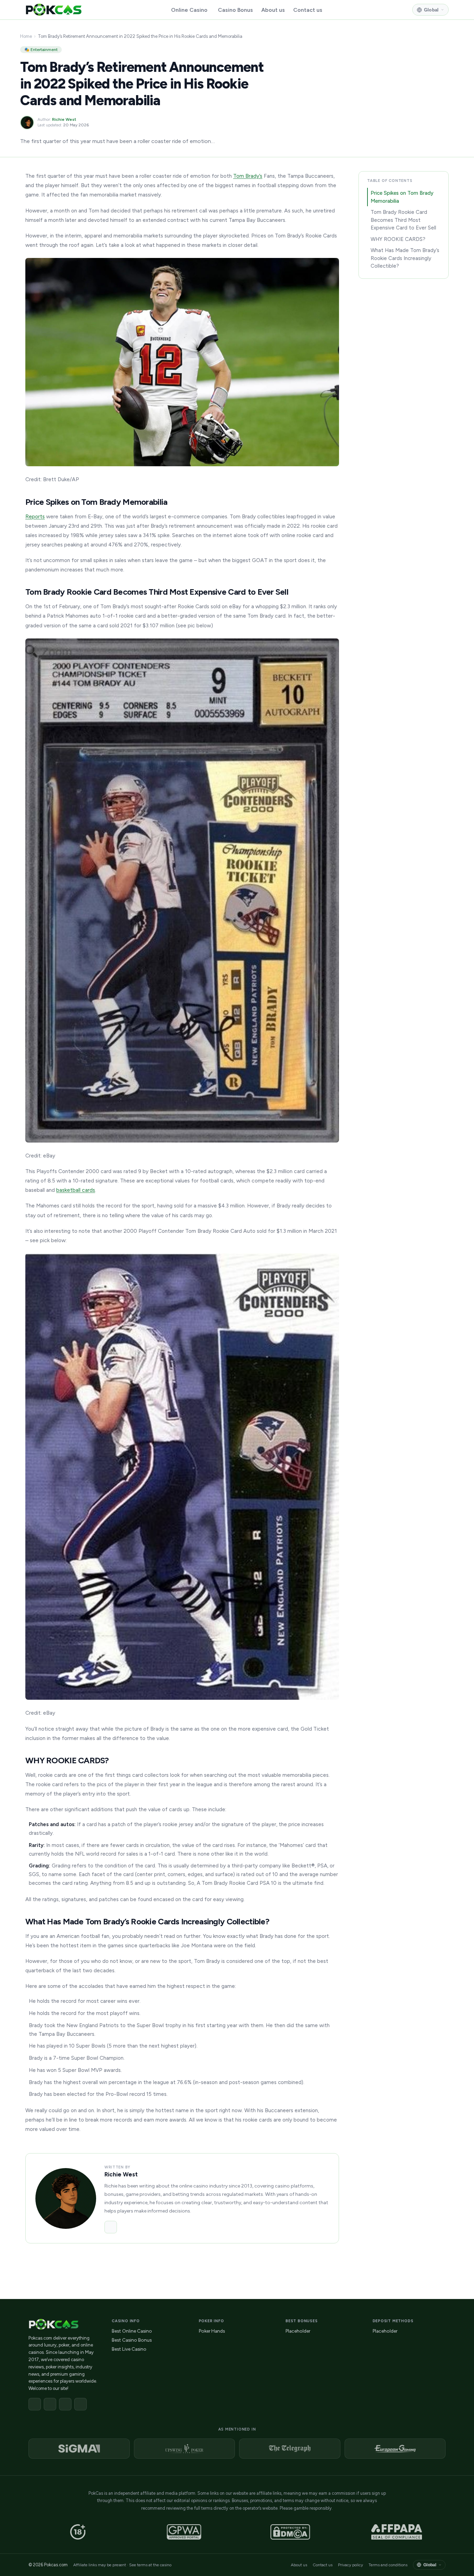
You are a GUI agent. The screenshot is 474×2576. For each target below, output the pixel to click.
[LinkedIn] (111, 2227)
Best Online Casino (132, 2331)
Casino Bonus (235, 10)
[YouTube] (81, 2404)
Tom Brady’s (248, 176)
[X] (50, 2404)
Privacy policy (350, 2565)
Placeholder (298, 2331)
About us (273, 10)
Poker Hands (212, 2331)
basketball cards (76, 1190)
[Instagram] (65, 2404)
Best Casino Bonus (132, 2340)
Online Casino (189, 10)
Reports (35, 516)
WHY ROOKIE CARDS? (398, 239)
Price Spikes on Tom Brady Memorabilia (402, 197)
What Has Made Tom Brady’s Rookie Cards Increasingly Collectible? (405, 258)
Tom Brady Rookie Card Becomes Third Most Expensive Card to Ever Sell (403, 220)
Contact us (308, 10)
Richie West (64, 119)
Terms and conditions (388, 2565)
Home (26, 36)
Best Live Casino (129, 2349)
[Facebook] (35, 2404)
